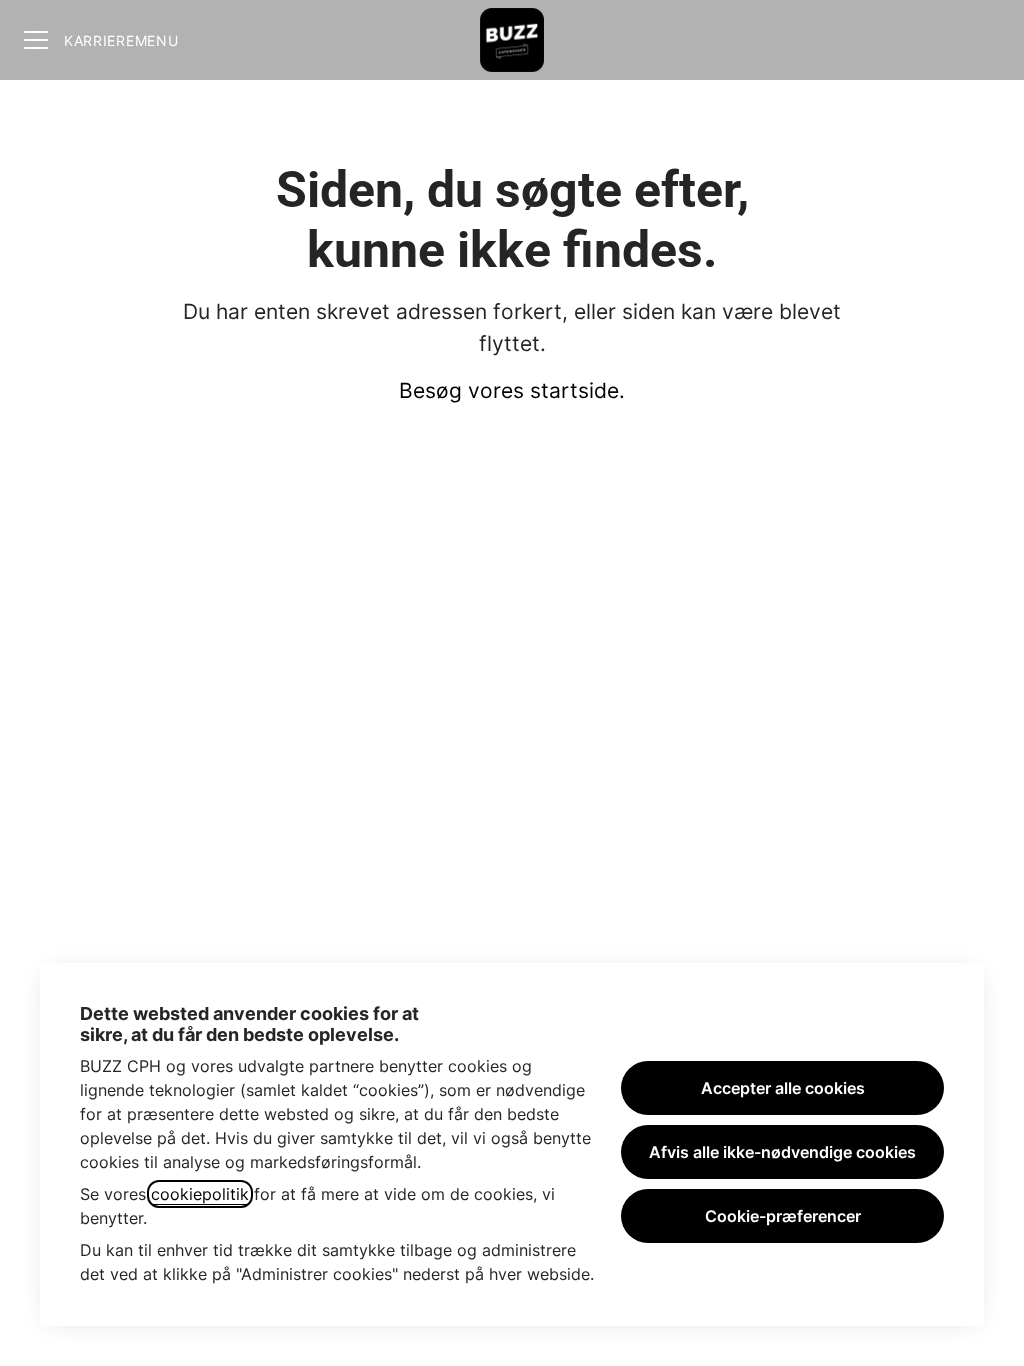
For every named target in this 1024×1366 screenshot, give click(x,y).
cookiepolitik (200, 1194)
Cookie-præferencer (783, 1216)
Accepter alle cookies (783, 1088)
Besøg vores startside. (512, 390)
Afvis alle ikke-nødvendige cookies (782, 1152)
